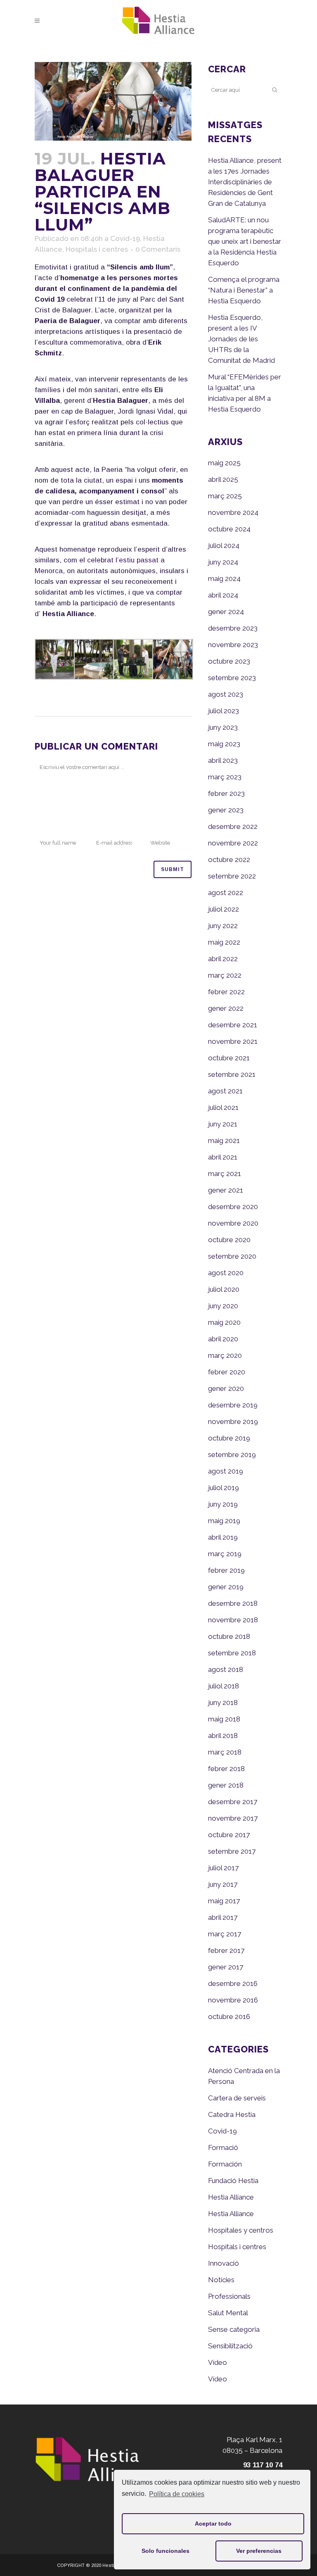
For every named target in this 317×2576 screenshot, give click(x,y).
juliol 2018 (224, 1686)
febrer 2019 (226, 1570)
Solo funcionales (166, 2551)
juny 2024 (223, 562)
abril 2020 (223, 1339)
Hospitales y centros (241, 2230)
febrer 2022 (226, 992)
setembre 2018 (232, 1653)
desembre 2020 (233, 1207)
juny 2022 (223, 926)
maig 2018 (224, 1719)
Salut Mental (228, 2313)
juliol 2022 (224, 909)
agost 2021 (225, 1091)
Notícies (221, 2280)
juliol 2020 (224, 1289)
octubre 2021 (229, 1058)
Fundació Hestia (233, 2181)
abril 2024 (223, 595)
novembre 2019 (233, 1421)
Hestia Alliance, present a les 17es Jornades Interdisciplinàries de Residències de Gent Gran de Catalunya (245, 182)
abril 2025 (223, 479)
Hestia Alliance (231, 2197)
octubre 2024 (229, 529)
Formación (225, 2164)
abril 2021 (223, 1157)
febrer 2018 (226, 1769)
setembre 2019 (232, 1455)
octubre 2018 (229, 1636)
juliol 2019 (224, 1488)
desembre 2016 (233, 1983)
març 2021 (225, 1174)
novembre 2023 (233, 645)
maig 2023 (224, 744)
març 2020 (225, 1355)
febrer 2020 (227, 1372)
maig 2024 (224, 579)
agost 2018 (226, 1669)
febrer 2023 (226, 793)
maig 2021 (224, 1140)
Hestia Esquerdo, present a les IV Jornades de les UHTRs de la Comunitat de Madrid (241, 339)
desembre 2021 (233, 1025)
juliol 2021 (223, 1107)
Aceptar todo (213, 2524)
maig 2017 (224, 1901)
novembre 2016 (233, 2000)
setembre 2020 (232, 1256)
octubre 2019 (229, 1438)
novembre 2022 (233, 843)
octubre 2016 (229, 2017)
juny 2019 (223, 1504)
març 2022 (225, 975)
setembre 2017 (232, 1851)
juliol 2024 (224, 545)
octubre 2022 (229, 859)
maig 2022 (224, 942)
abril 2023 (223, 760)
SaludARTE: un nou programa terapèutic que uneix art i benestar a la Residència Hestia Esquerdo (245, 241)
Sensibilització (230, 2346)
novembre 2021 (233, 1041)
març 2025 (225, 496)
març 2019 (225, 1554)
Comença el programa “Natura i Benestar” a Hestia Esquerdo (244, 290)
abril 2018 (223, 1736)
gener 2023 (226, 810)
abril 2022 (223, 959)
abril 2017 (223, 1917)
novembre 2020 (233, 1223)
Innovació (224, 2263)
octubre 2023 (229, 661)
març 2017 (225, 1934)
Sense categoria (234, 2329)
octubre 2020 (229, 1240)
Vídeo (218, 2362)
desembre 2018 (233, 1603)
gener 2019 (226, 1587)
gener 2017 (226, 1967)
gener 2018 (226, 1785)
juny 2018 (223, 1702)
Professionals (229, 2296)
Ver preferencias (259, 2551)
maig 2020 (224, 1322)
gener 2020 (226, 1388)
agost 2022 (226, 893)
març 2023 (225, 777)
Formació (223, 2147)
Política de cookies (177, 2494)
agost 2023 (226, 694)
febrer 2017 (226, 1950)
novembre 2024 (233, 512)
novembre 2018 (233, 1620)
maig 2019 (224, 1521)
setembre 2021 (232, 1074)
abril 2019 (223, 1537)
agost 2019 (226, 1471)
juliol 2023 (224, 711)
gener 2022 (226, 1008)
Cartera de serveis (237, 2098)
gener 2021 (226, 1190)
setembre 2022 (232, 876)
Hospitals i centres (97, 249)
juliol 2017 (223, 1868)
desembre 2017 (233, 1802)
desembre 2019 (233, 1405)
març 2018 (225, 1752)
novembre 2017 (233, 1818)
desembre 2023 (233, 628)
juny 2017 (223, 1884)
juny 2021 (223, 1124)
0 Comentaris (158, 249)
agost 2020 (226, 1273)
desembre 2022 (233, 826)
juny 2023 (223, 727)
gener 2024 (226, 612)
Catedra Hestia (232, 2114)
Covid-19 (125, 238)
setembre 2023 (232, 678)
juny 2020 (223, 1306)
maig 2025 (224, 463)
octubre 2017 (229, 1835)
